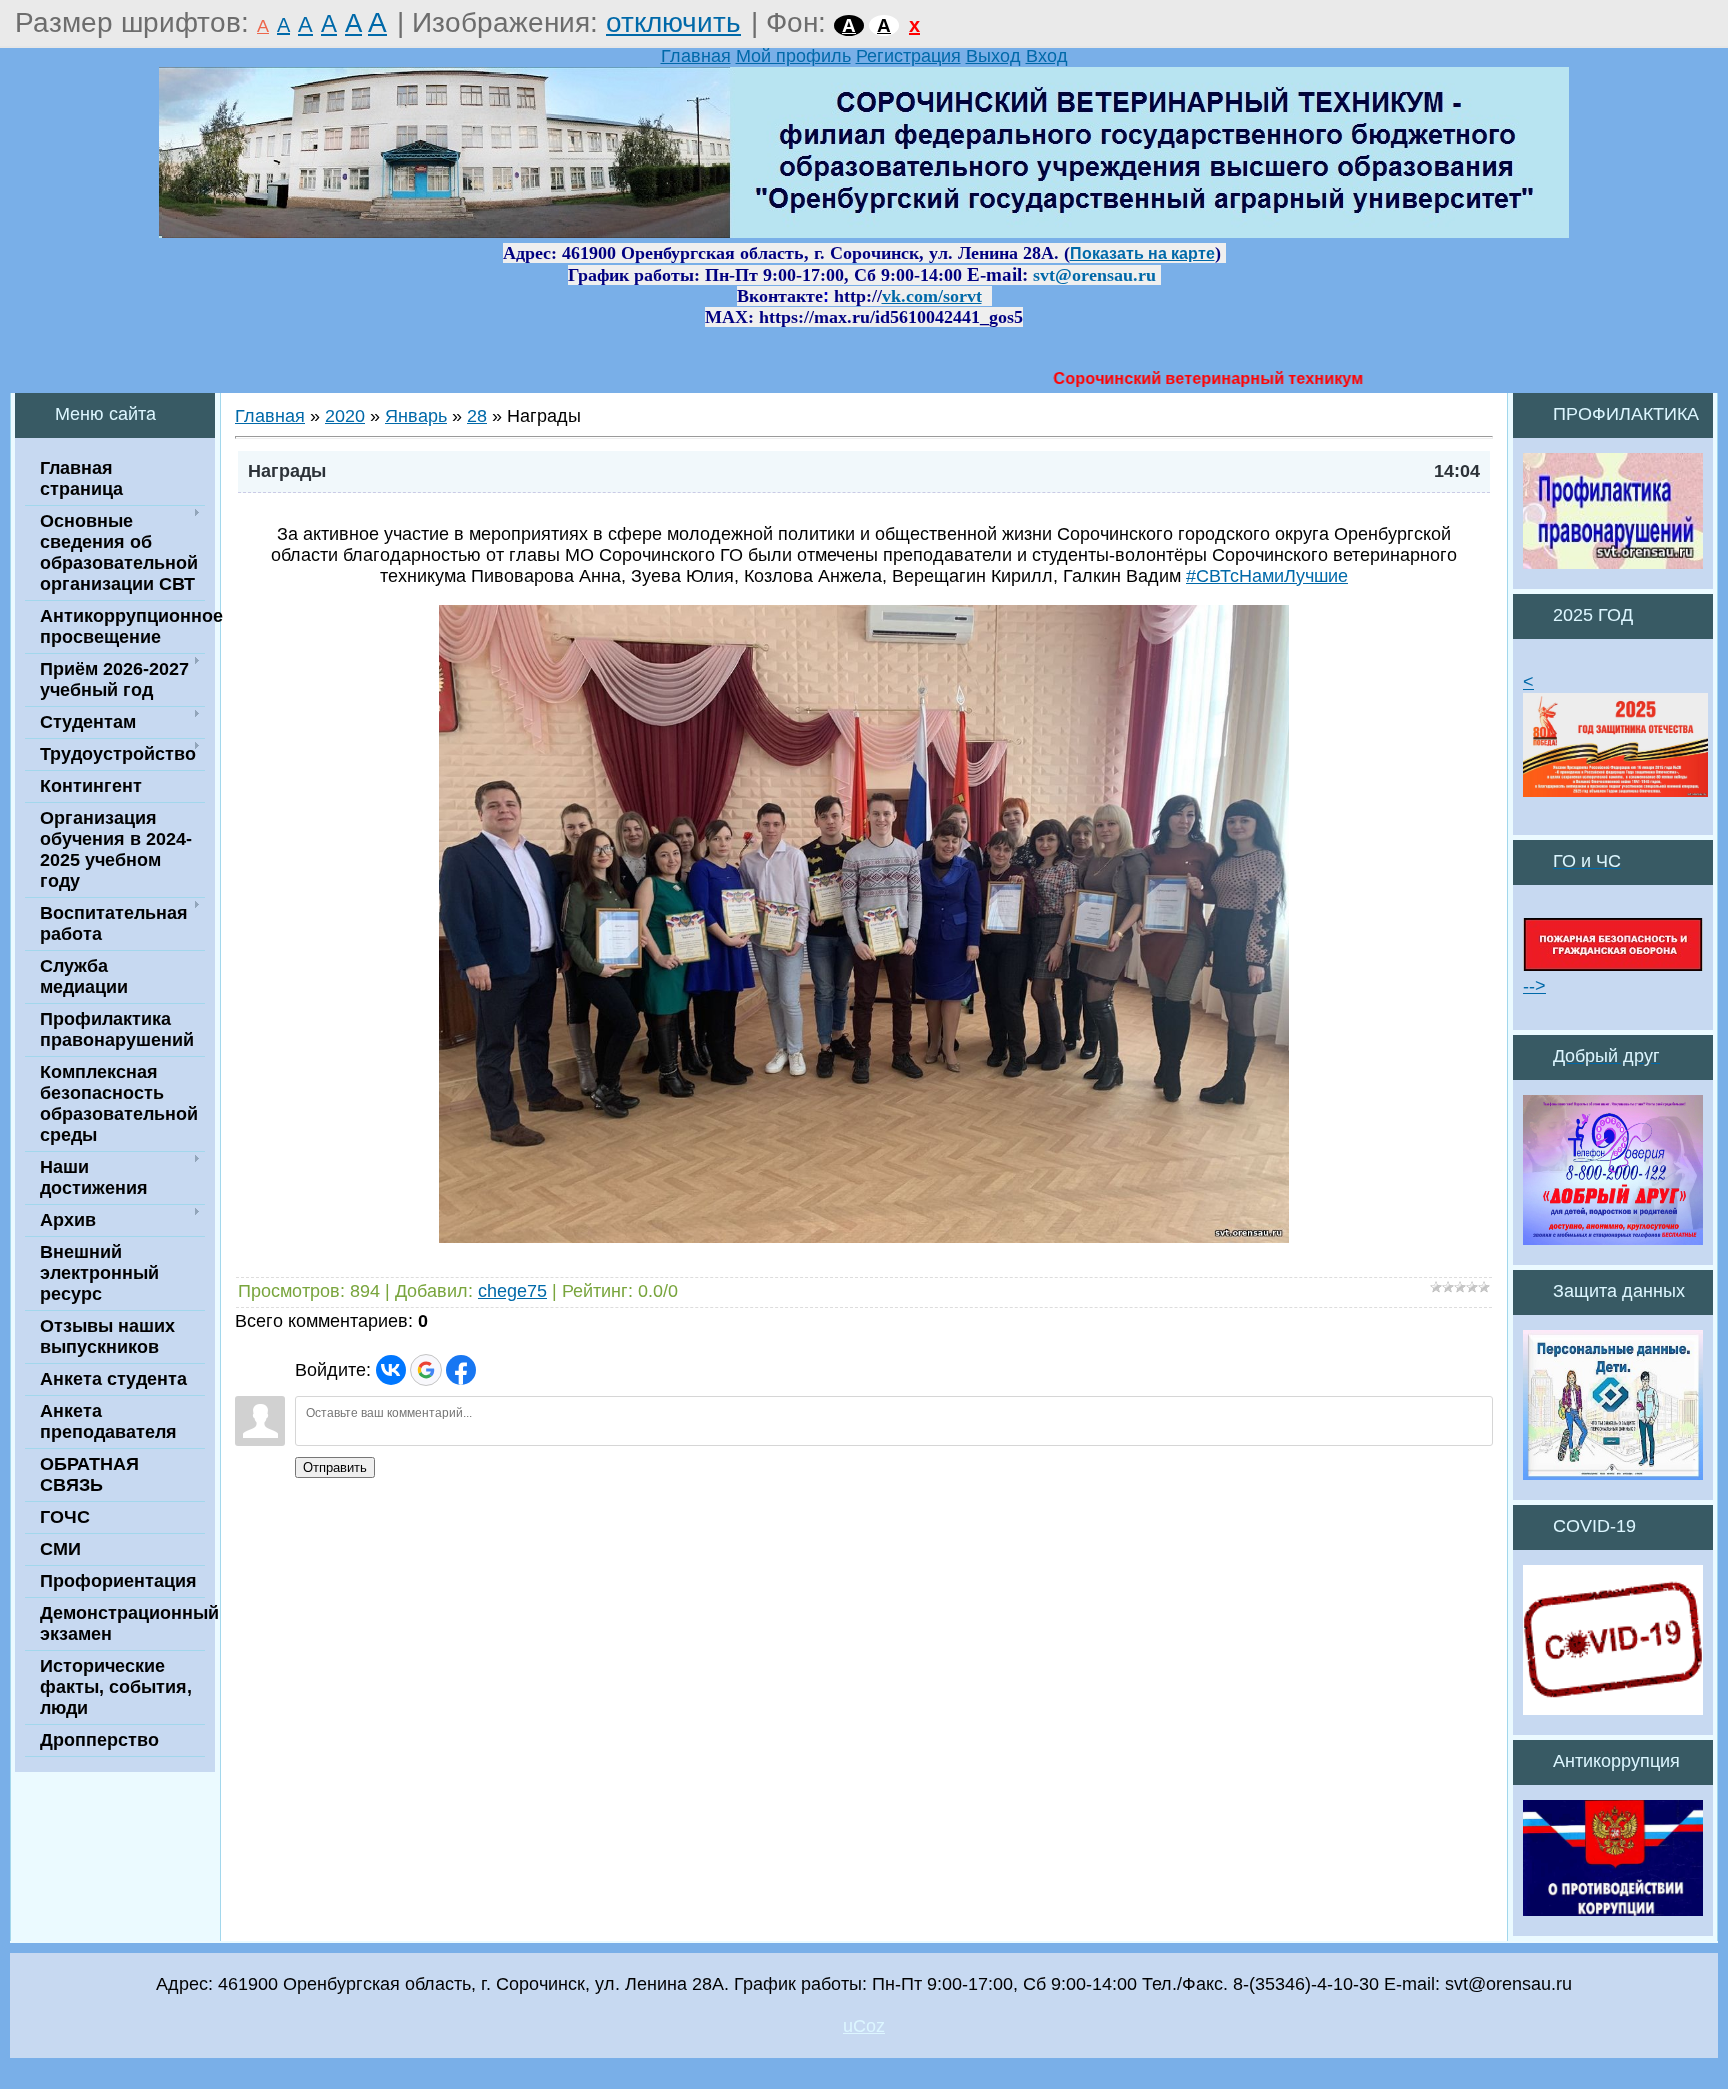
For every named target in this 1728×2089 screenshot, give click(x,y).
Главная (696, 56)
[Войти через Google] (426, 1370)
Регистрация (908, 56)
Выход (993, 56)
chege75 (512, 1291)
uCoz (864, 2026)
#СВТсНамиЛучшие (1267, 576)
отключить (673, 22)
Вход (1047, 56)
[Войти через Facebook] (461, 1370)
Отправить (335, 1467)
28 (477, 416)
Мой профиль (793, 56)
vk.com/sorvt (932, 296)
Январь (416, 416)
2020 (345, 416)
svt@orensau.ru (1094, 275)
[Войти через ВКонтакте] (391, 1370)
